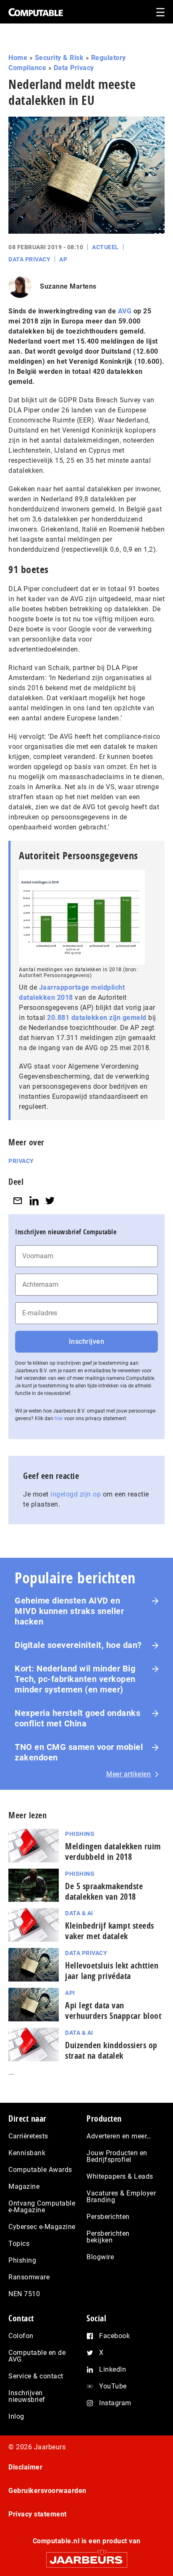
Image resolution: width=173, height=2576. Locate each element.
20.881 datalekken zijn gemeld (97, 1018)
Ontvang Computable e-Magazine (42, 2207)
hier (59, 1418)
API (70, 1993)
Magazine (24, 2186)
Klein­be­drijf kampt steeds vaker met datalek (110, 1931)
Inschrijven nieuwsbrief (27, 2396)
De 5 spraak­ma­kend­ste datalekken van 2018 (104, 1891)
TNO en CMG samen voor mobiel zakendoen (79, 1752)
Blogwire (100, 2257)
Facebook (114, 2336)
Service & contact (36, 2376)
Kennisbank (27, 2153)
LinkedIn (113, 2369)
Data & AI (79, 1913)
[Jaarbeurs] (86, 2556)
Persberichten (108, 2217)
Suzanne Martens (68, 286)
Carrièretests (28, 2136)
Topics (19, 2244)
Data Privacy (74, 68)
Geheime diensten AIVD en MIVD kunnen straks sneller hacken (69, 1611)
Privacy (21, 1161)
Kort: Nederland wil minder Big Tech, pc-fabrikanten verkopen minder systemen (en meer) (75, 1679)
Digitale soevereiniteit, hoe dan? (78, 1645)
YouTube (113, 2386)
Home (18, 58)
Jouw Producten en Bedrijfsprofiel (117, 2156)
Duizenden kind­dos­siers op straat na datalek (111, 2050)
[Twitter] (50, 1201)
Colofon (21, 2336)
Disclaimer (25, 2467)
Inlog (16, 2416)
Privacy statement (38, 2514)
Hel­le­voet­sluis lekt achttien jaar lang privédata (112, 1971)
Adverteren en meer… (119, 2136)
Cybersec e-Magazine (42, 2227)
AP (63, 259)
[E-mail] (18, 1201)
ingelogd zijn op (76, 1494)
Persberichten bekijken (108, 2237)
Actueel (105, 247)
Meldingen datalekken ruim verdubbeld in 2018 (113, 1851)
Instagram (115, 2403)
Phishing (80, 1834)
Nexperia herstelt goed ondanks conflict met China (77, 1718)
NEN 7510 (24, 2294)
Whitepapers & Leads (120, 2176)
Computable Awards (40, 2170)
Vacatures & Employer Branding (121, 2197)
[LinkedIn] (34, 1201)
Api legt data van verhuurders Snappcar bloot (113, 2010)
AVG (125, 311)
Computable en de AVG (37, 2356)
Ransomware (29, 2277)
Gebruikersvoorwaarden (47, 2491)
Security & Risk (59, 58)
